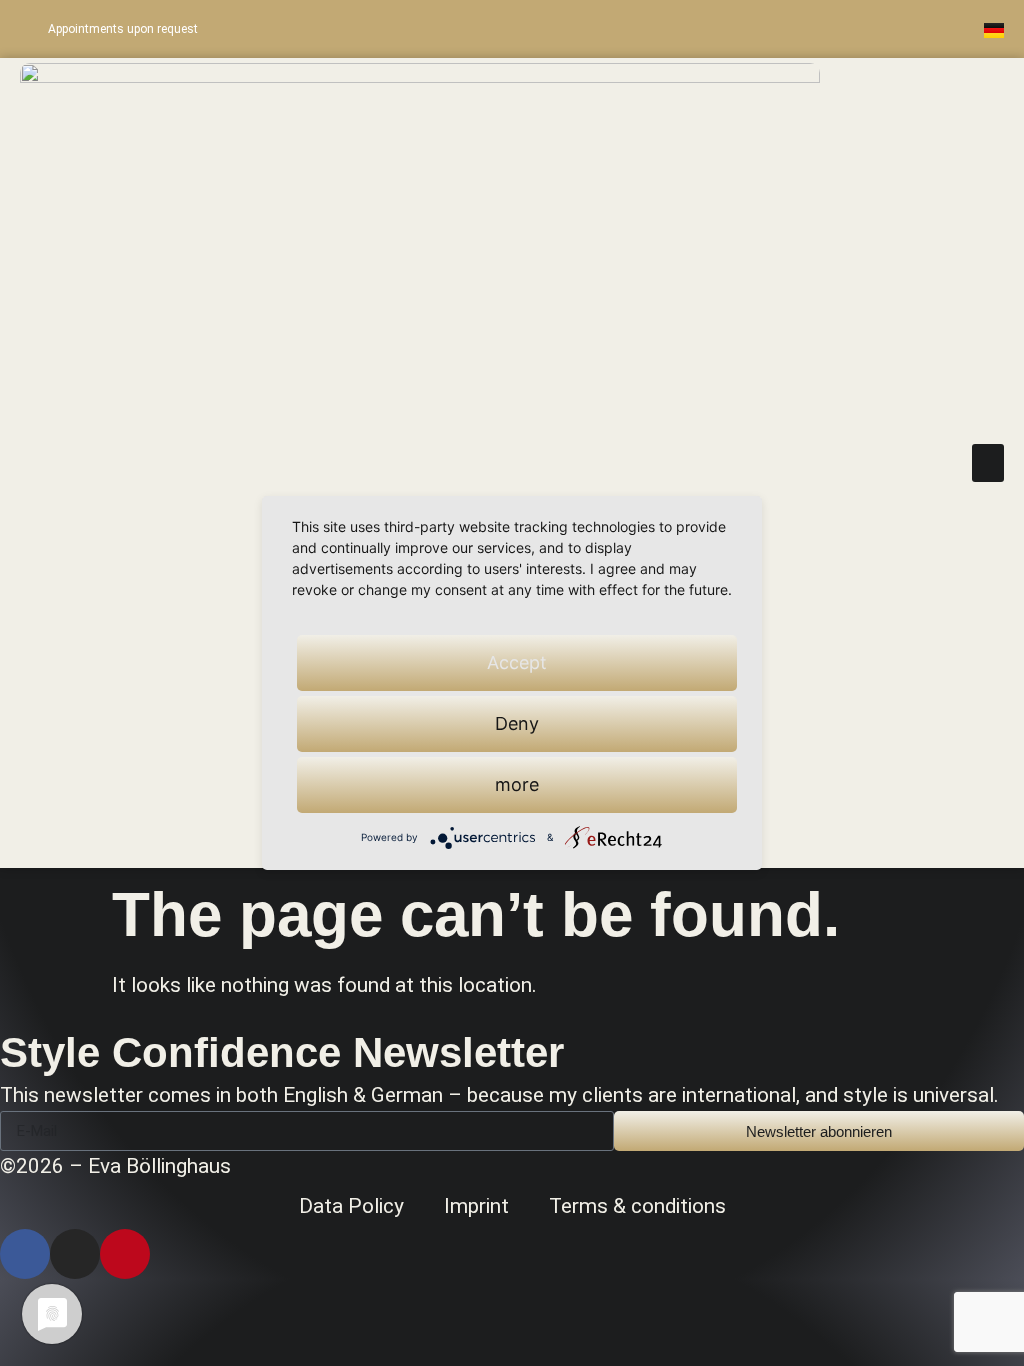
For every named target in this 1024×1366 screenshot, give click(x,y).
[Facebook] (25, 1254)
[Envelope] (915, 29)
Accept (517, 662)
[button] (988, 463)
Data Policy (351, 1206)
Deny (517, 723)
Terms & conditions (637, 1206)
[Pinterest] (872, 29)
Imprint (476, 1206)
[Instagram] (829, 29)
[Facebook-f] (786, 29)
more (517, 784)
